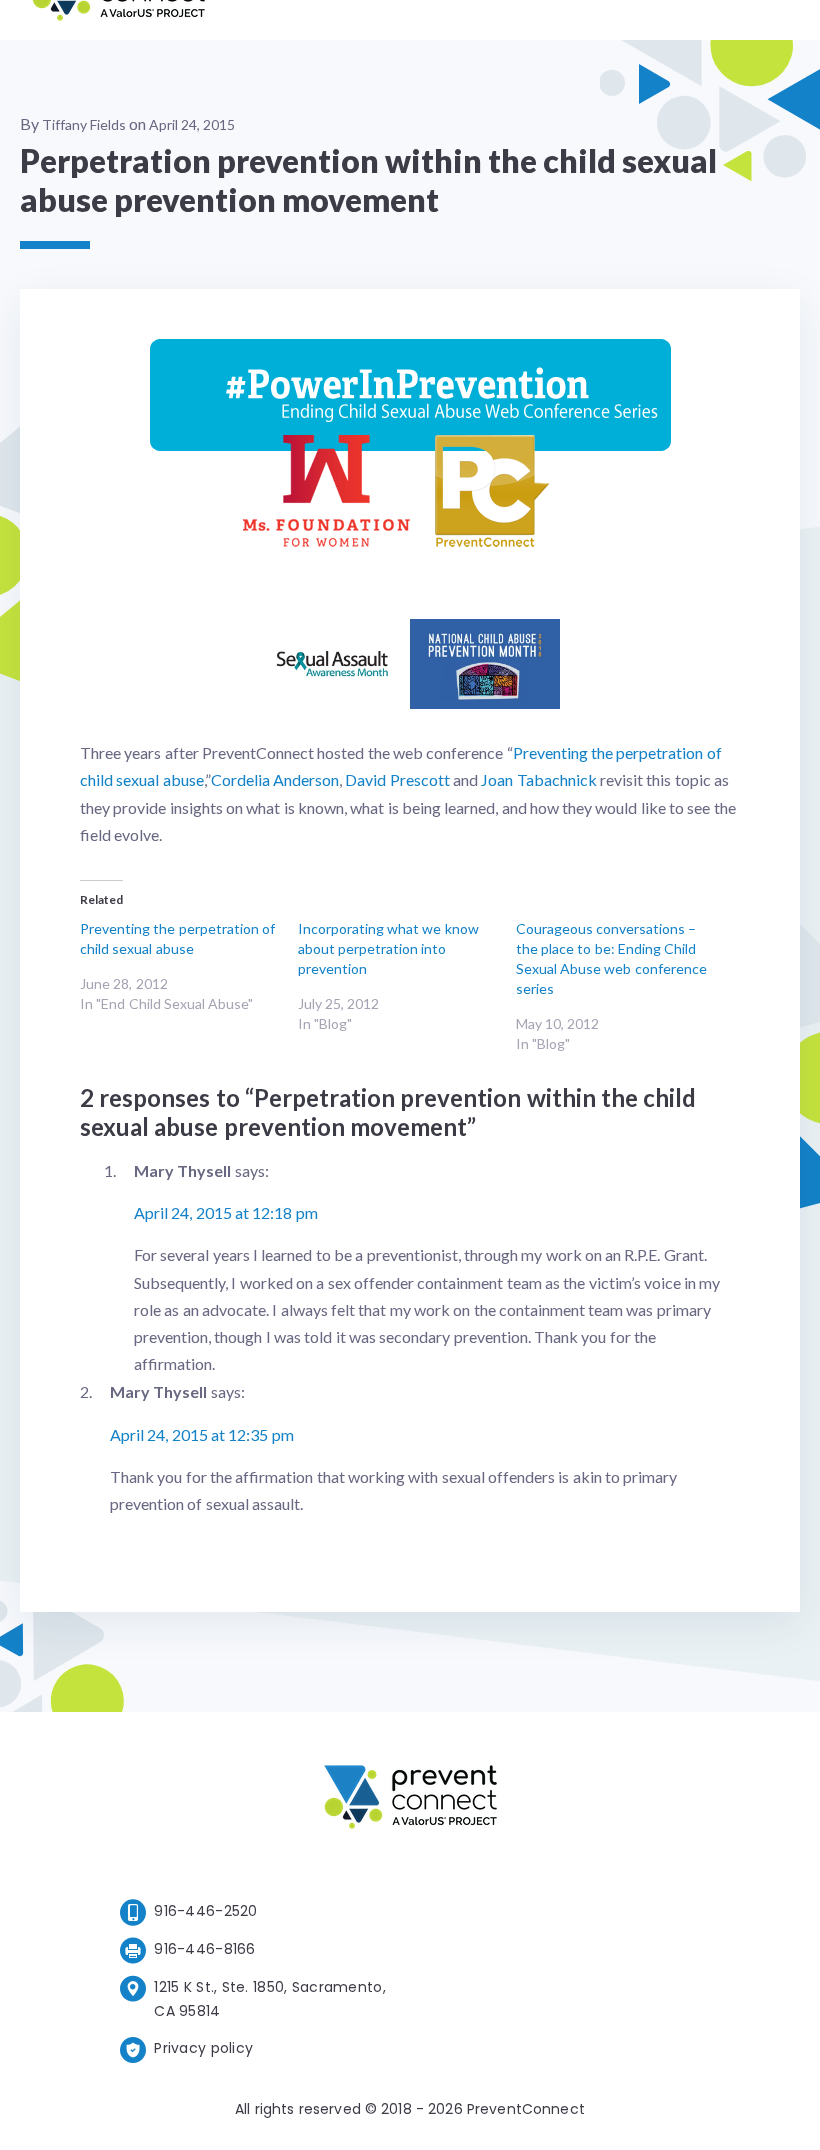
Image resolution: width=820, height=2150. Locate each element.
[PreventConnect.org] (118, 19)
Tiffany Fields (84, 124)
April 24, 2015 (192, 124)
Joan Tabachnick (538, 779)
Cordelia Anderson (275, 779)
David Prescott (397, 779)
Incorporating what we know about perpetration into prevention (388, 948)
